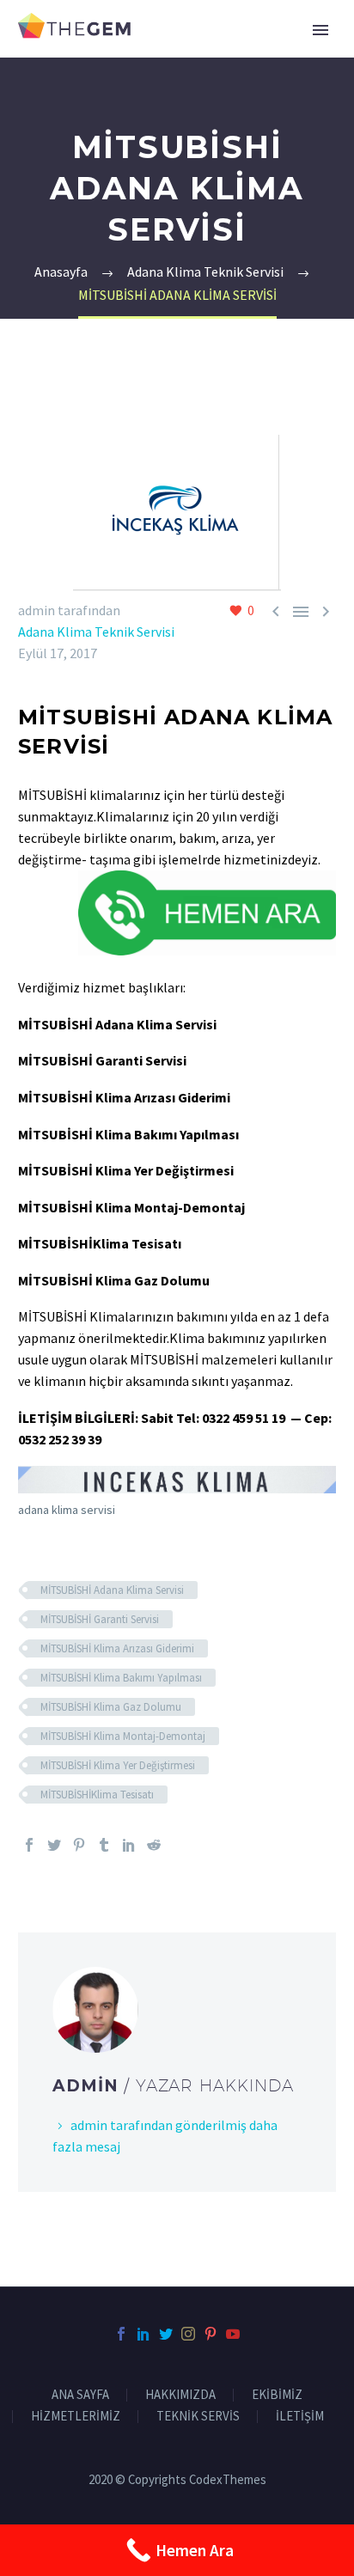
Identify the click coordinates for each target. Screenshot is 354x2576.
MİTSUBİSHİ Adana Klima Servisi (112, 1590)
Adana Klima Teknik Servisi (96, 632)
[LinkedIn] (129, 1845)
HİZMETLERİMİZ (76, 2417)
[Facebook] (29, 1845)
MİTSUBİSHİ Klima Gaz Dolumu (111, 1707)
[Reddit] (154, 1845)
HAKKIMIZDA (180, 2395)
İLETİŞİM (300, 2417)
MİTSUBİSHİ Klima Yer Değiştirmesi (118, 1765)
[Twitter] (54, 1845)
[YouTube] (233, 2334)
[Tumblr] (104, 1845)
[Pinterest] (79, 1845)
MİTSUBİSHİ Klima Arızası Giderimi (117, 1648)
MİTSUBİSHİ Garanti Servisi (100, 1619)
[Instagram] (188, 2334)
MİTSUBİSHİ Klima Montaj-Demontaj (123, 1736)
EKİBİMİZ (277, 2395)
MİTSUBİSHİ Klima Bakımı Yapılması (121, 1678)
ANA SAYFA (80, 2395)
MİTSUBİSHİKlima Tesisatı (97, 1795)
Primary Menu (320, 30)
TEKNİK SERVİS (198, 2417)
